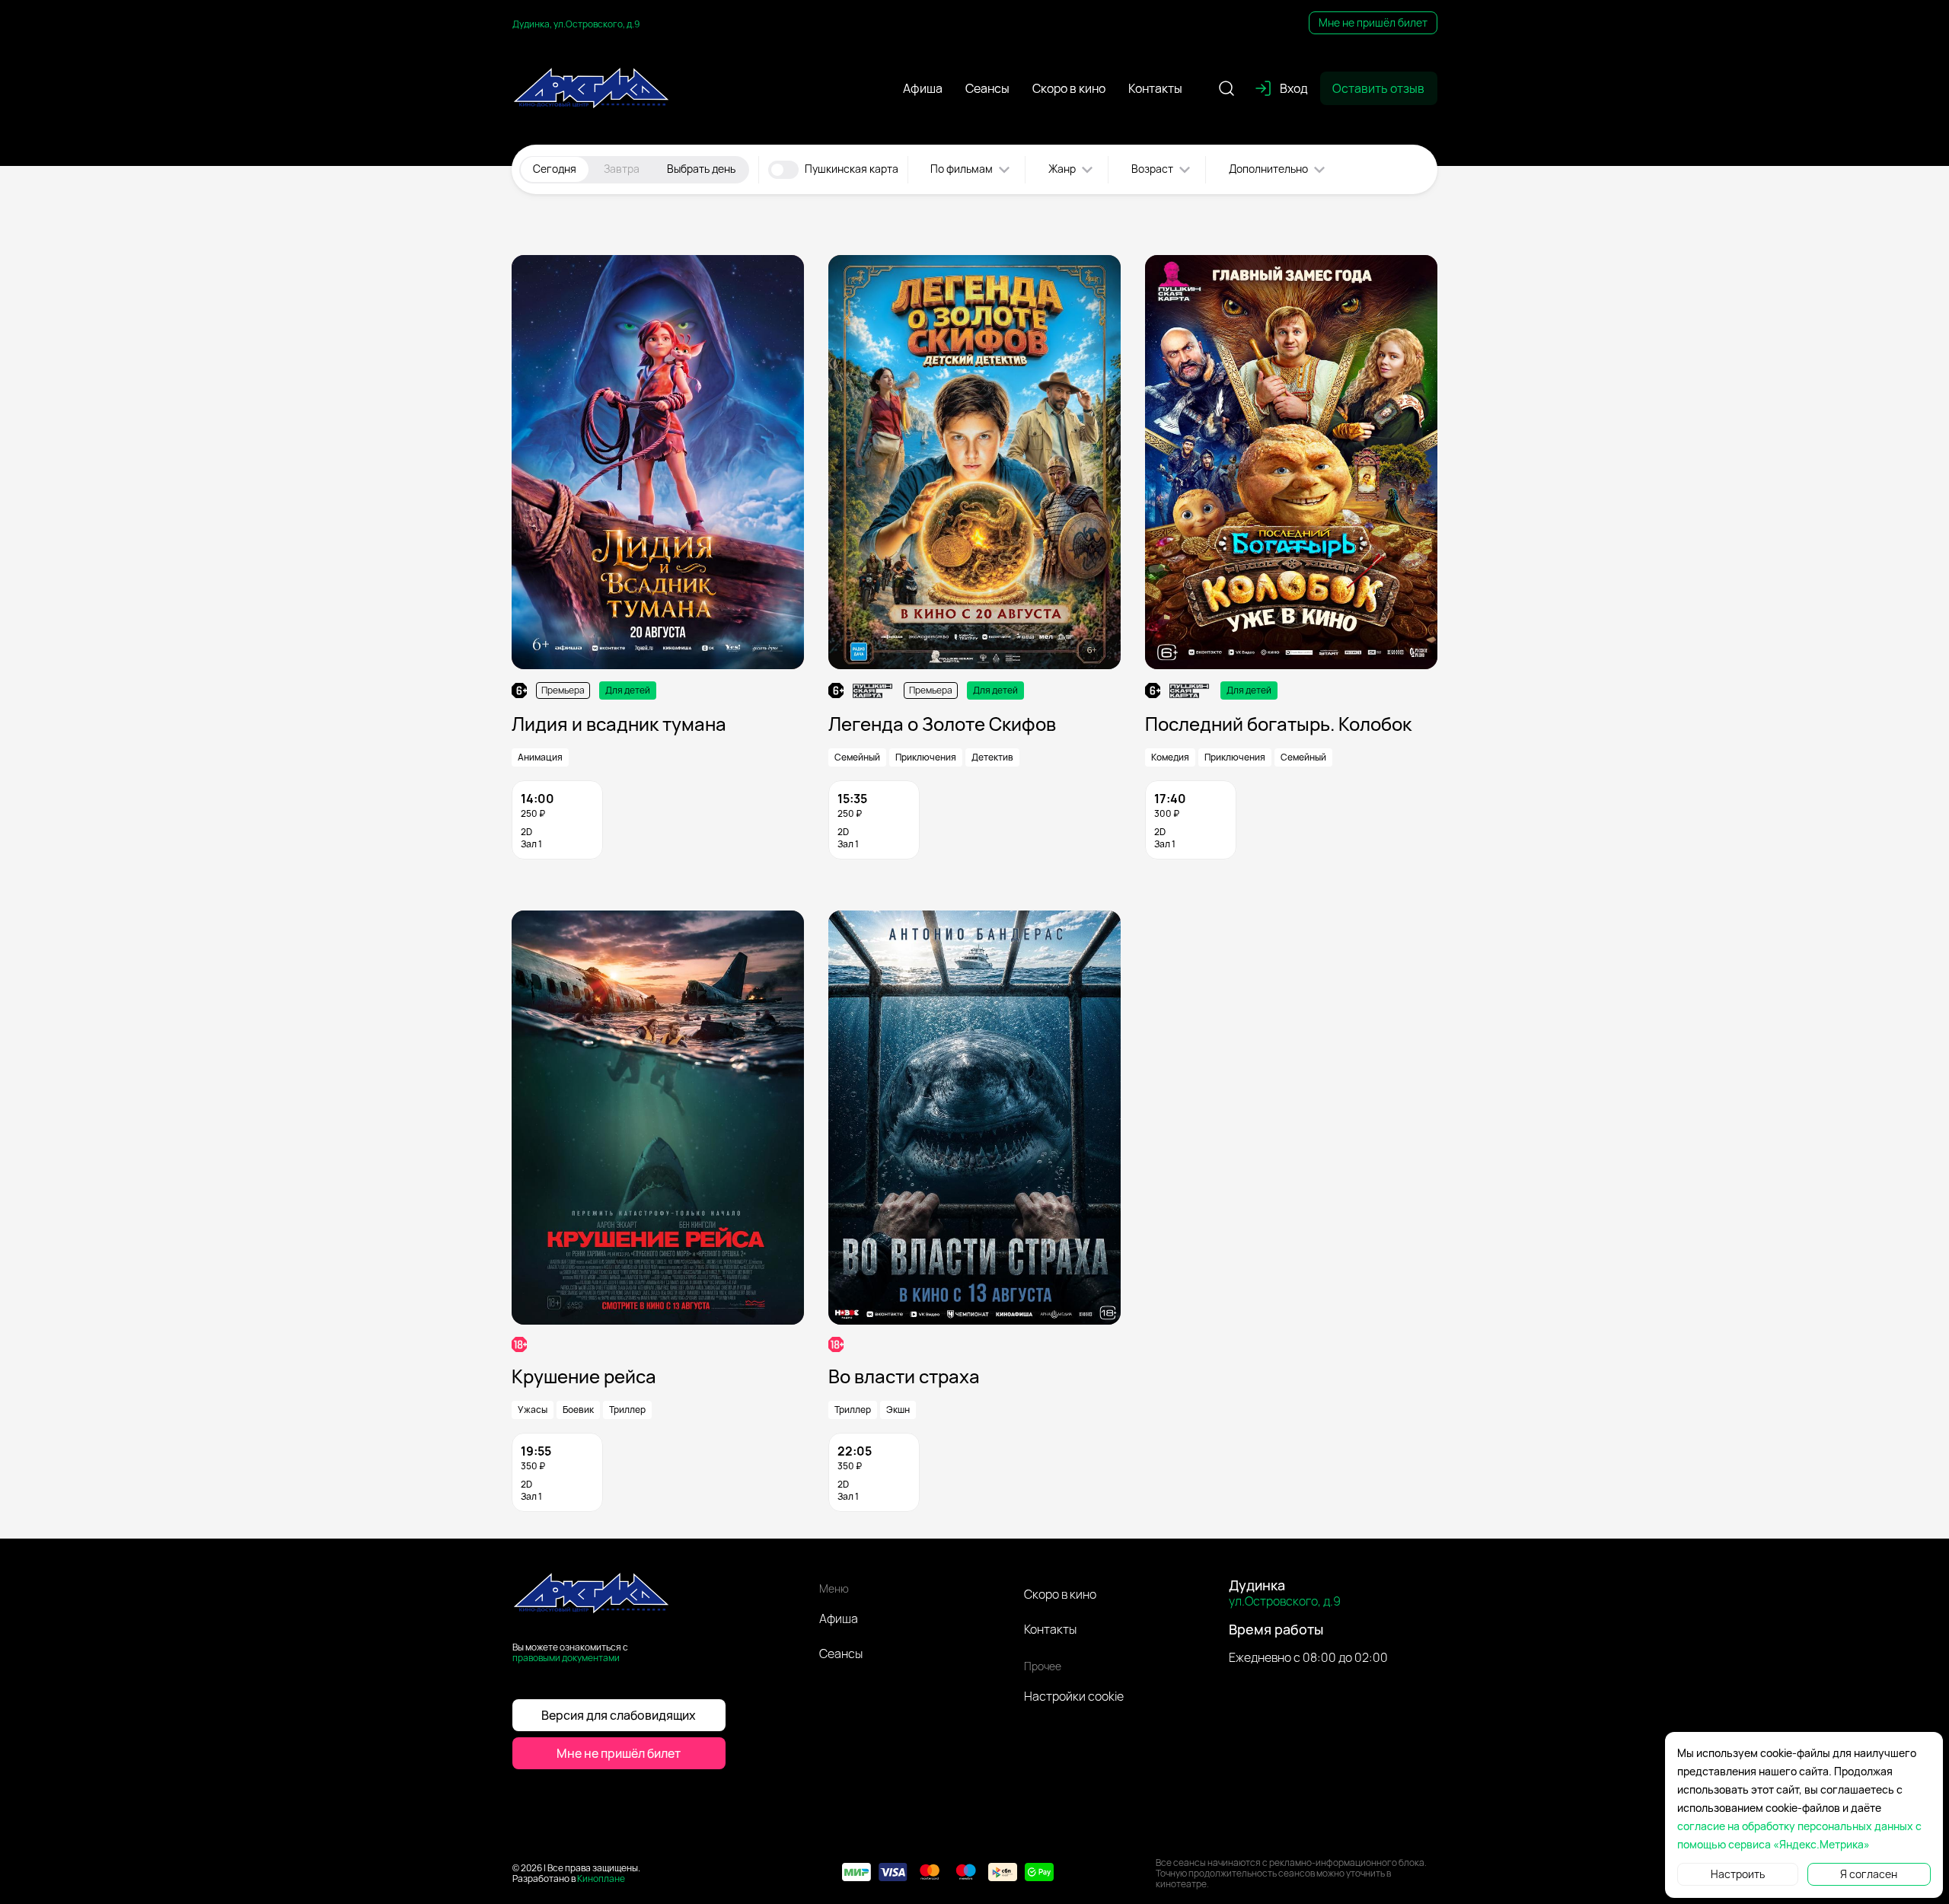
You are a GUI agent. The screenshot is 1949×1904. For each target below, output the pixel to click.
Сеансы (841, 1654)
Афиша (839, 1619)
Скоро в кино (1060, 1594)
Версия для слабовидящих (619, 1715)
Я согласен (1869, 1874)
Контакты (1050, 1629)
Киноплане (601, 1878)
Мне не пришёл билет (1373, 22)
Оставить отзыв (1378, 88)
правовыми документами (566, 1658)
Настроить (1738, 1874)
